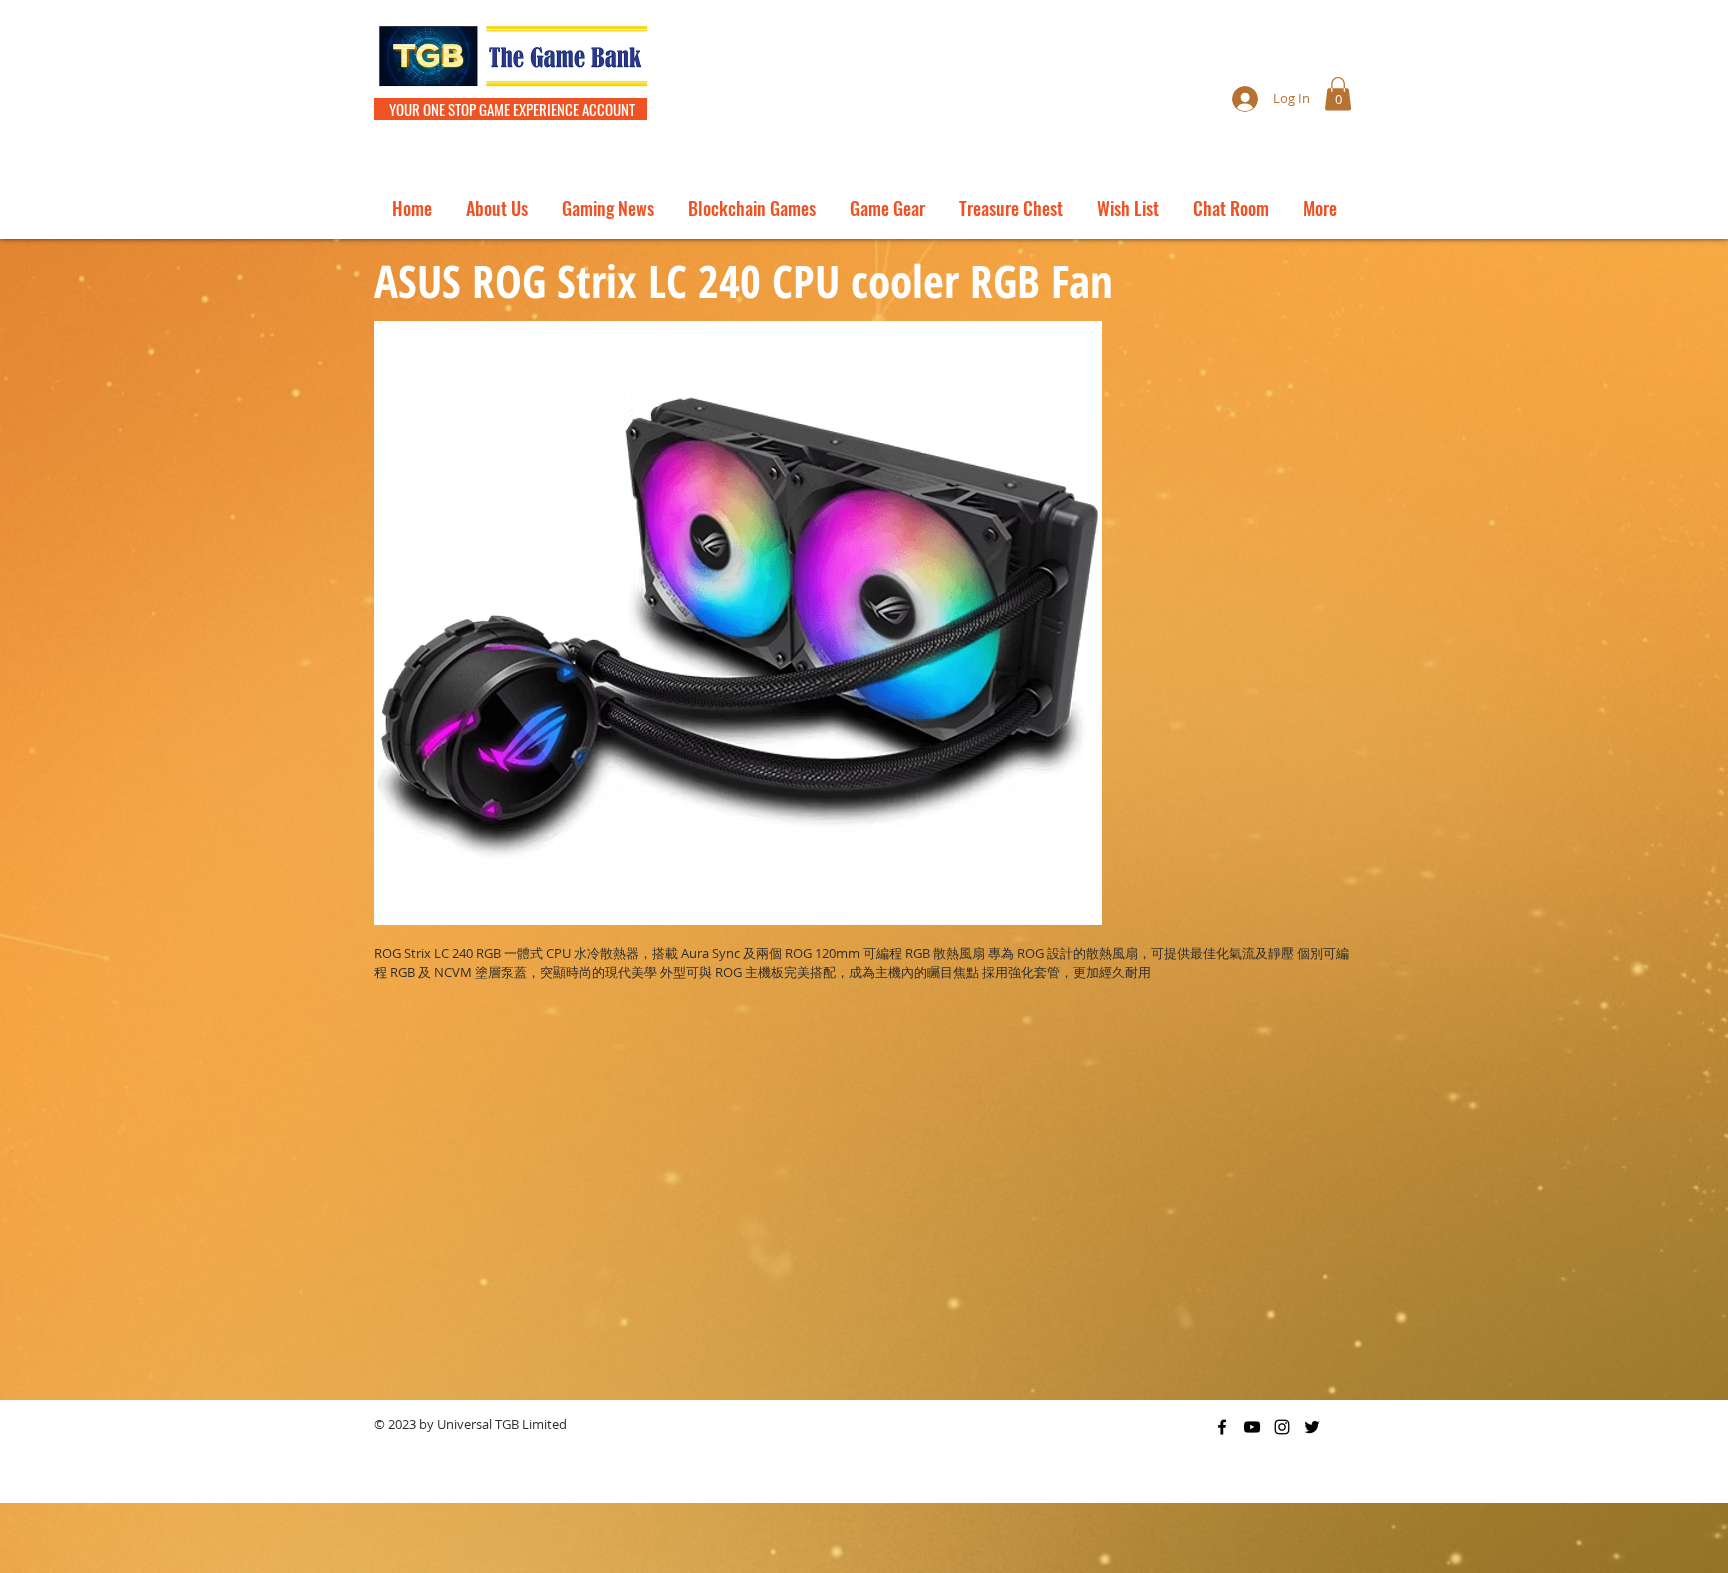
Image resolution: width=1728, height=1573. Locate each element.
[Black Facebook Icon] (1222, 1427)
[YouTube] (1252, 1427)
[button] (1338, 93)
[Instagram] (1282, 1427)
